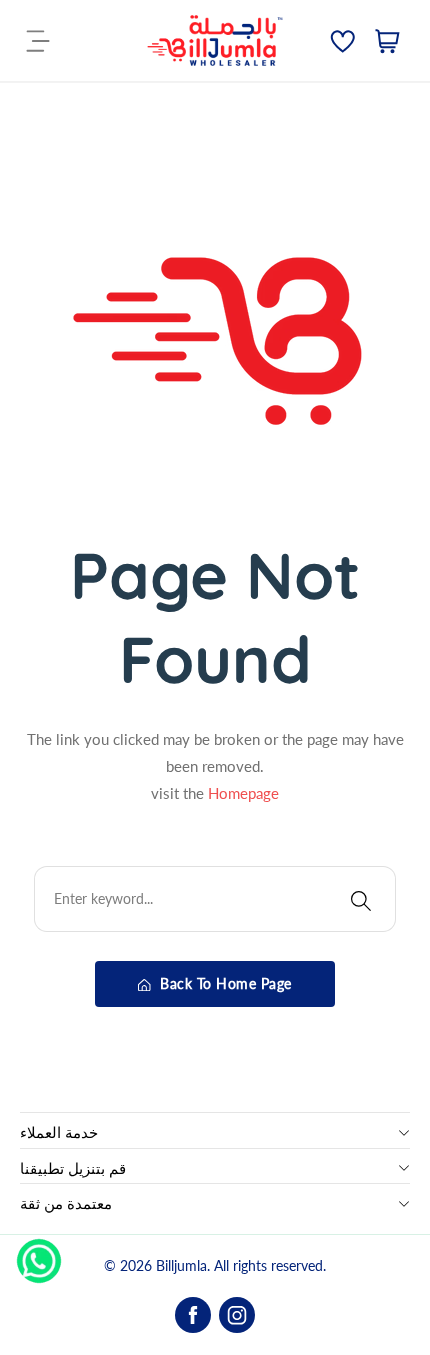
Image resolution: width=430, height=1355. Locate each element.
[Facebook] (193, 1315)
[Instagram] (237, 1315)
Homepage (243, 793)
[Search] (361, 899)
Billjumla (181, 1265)
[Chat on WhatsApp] (39, 1254)
